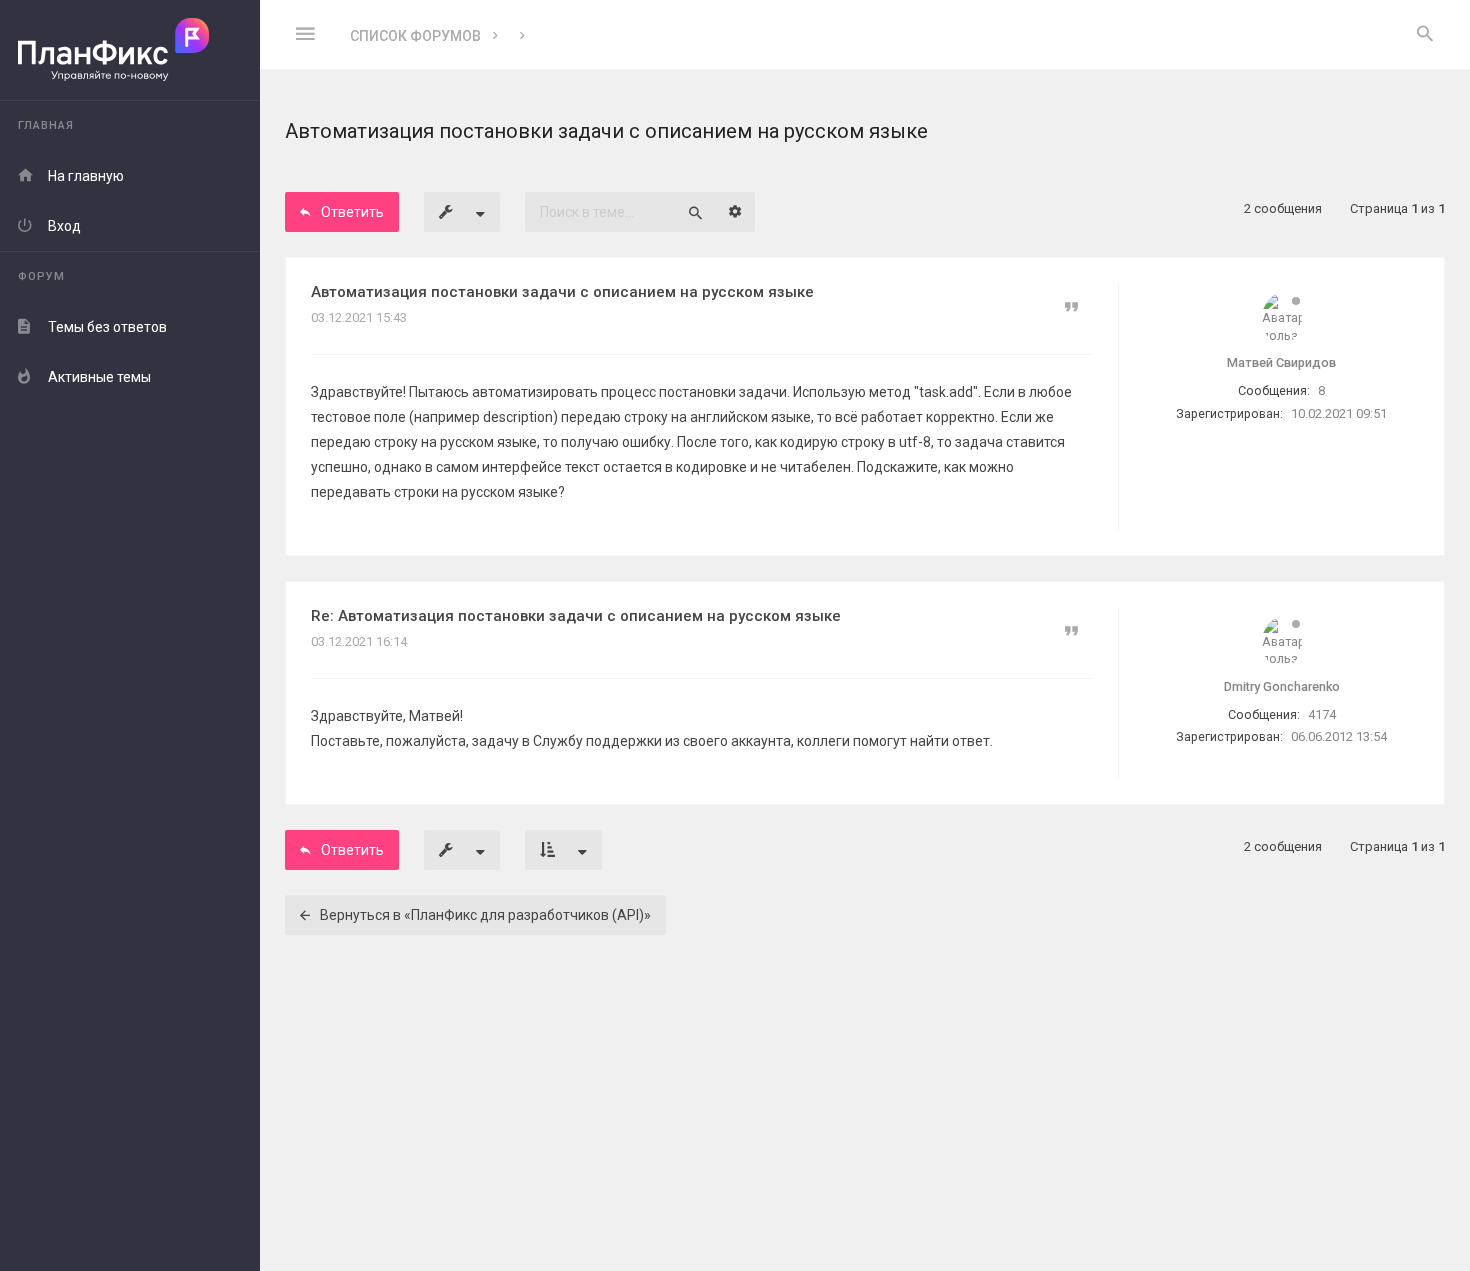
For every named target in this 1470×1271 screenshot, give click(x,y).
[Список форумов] (130, 50)
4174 (1322, 714)
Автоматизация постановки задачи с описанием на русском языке (562, 292)
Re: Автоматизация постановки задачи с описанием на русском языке (576, 616)
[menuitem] (1425, 35)
